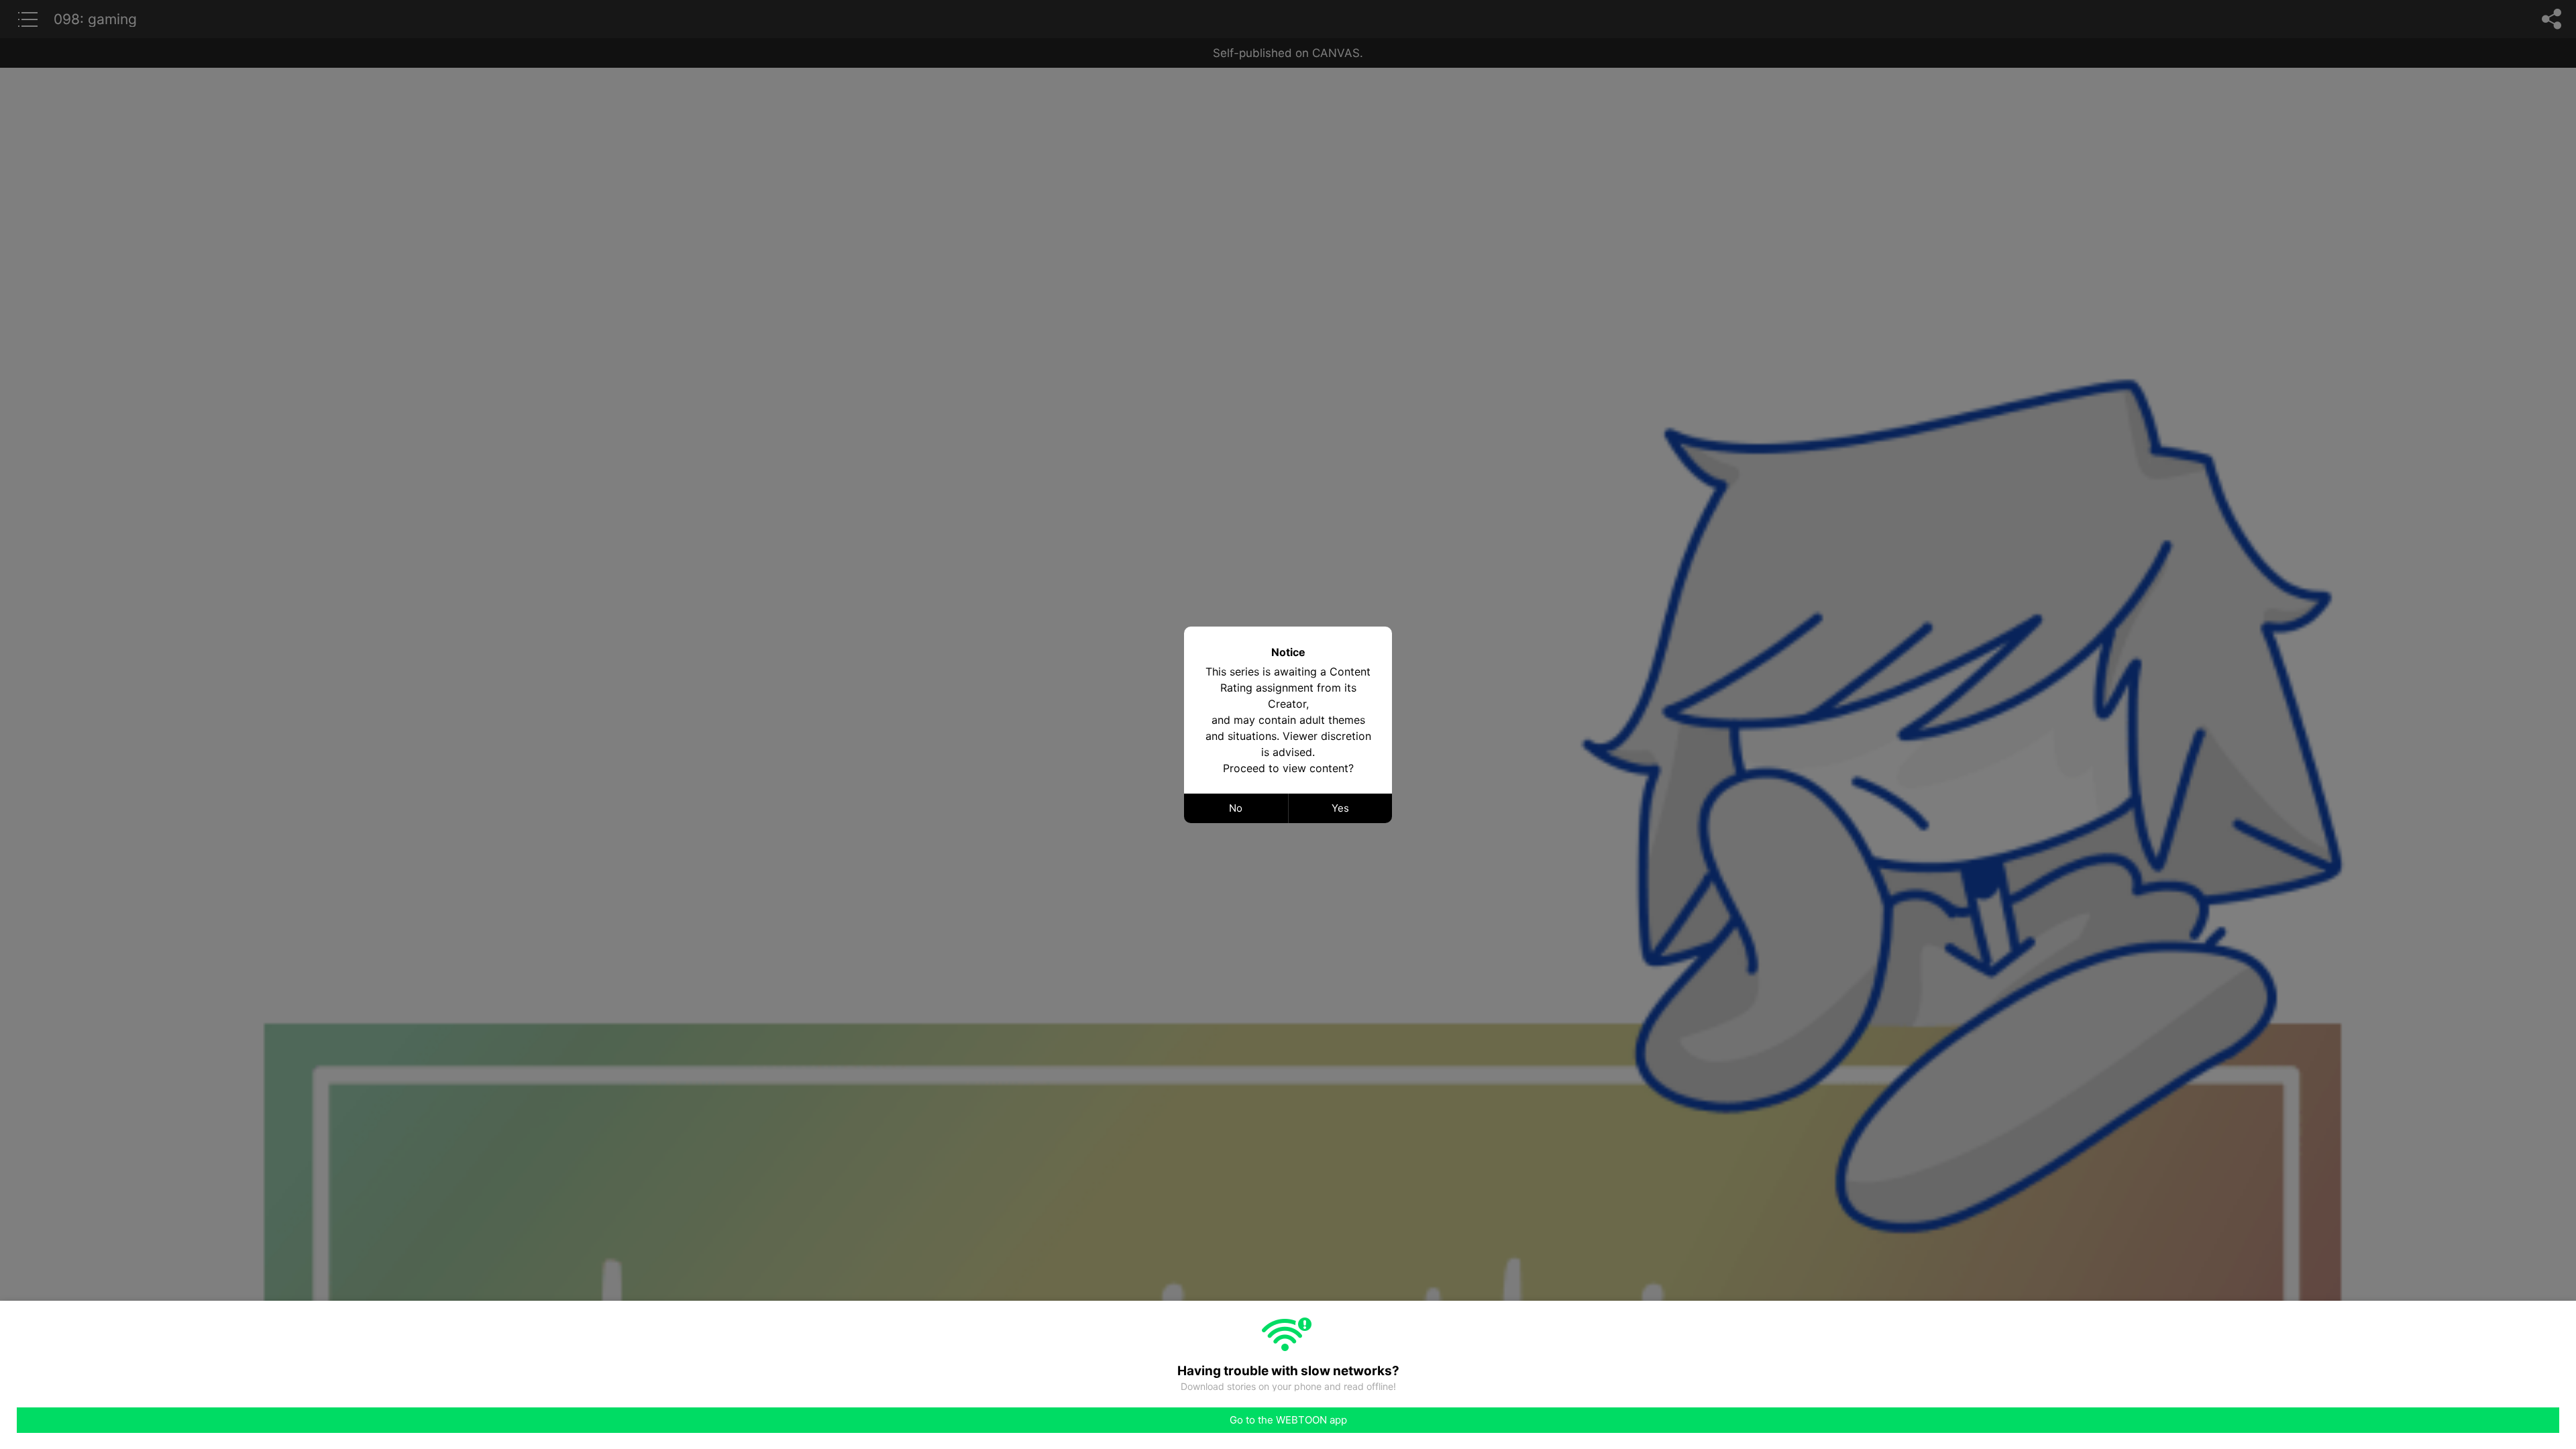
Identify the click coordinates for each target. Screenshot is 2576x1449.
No (1236, 808)
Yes (1340, 808)
